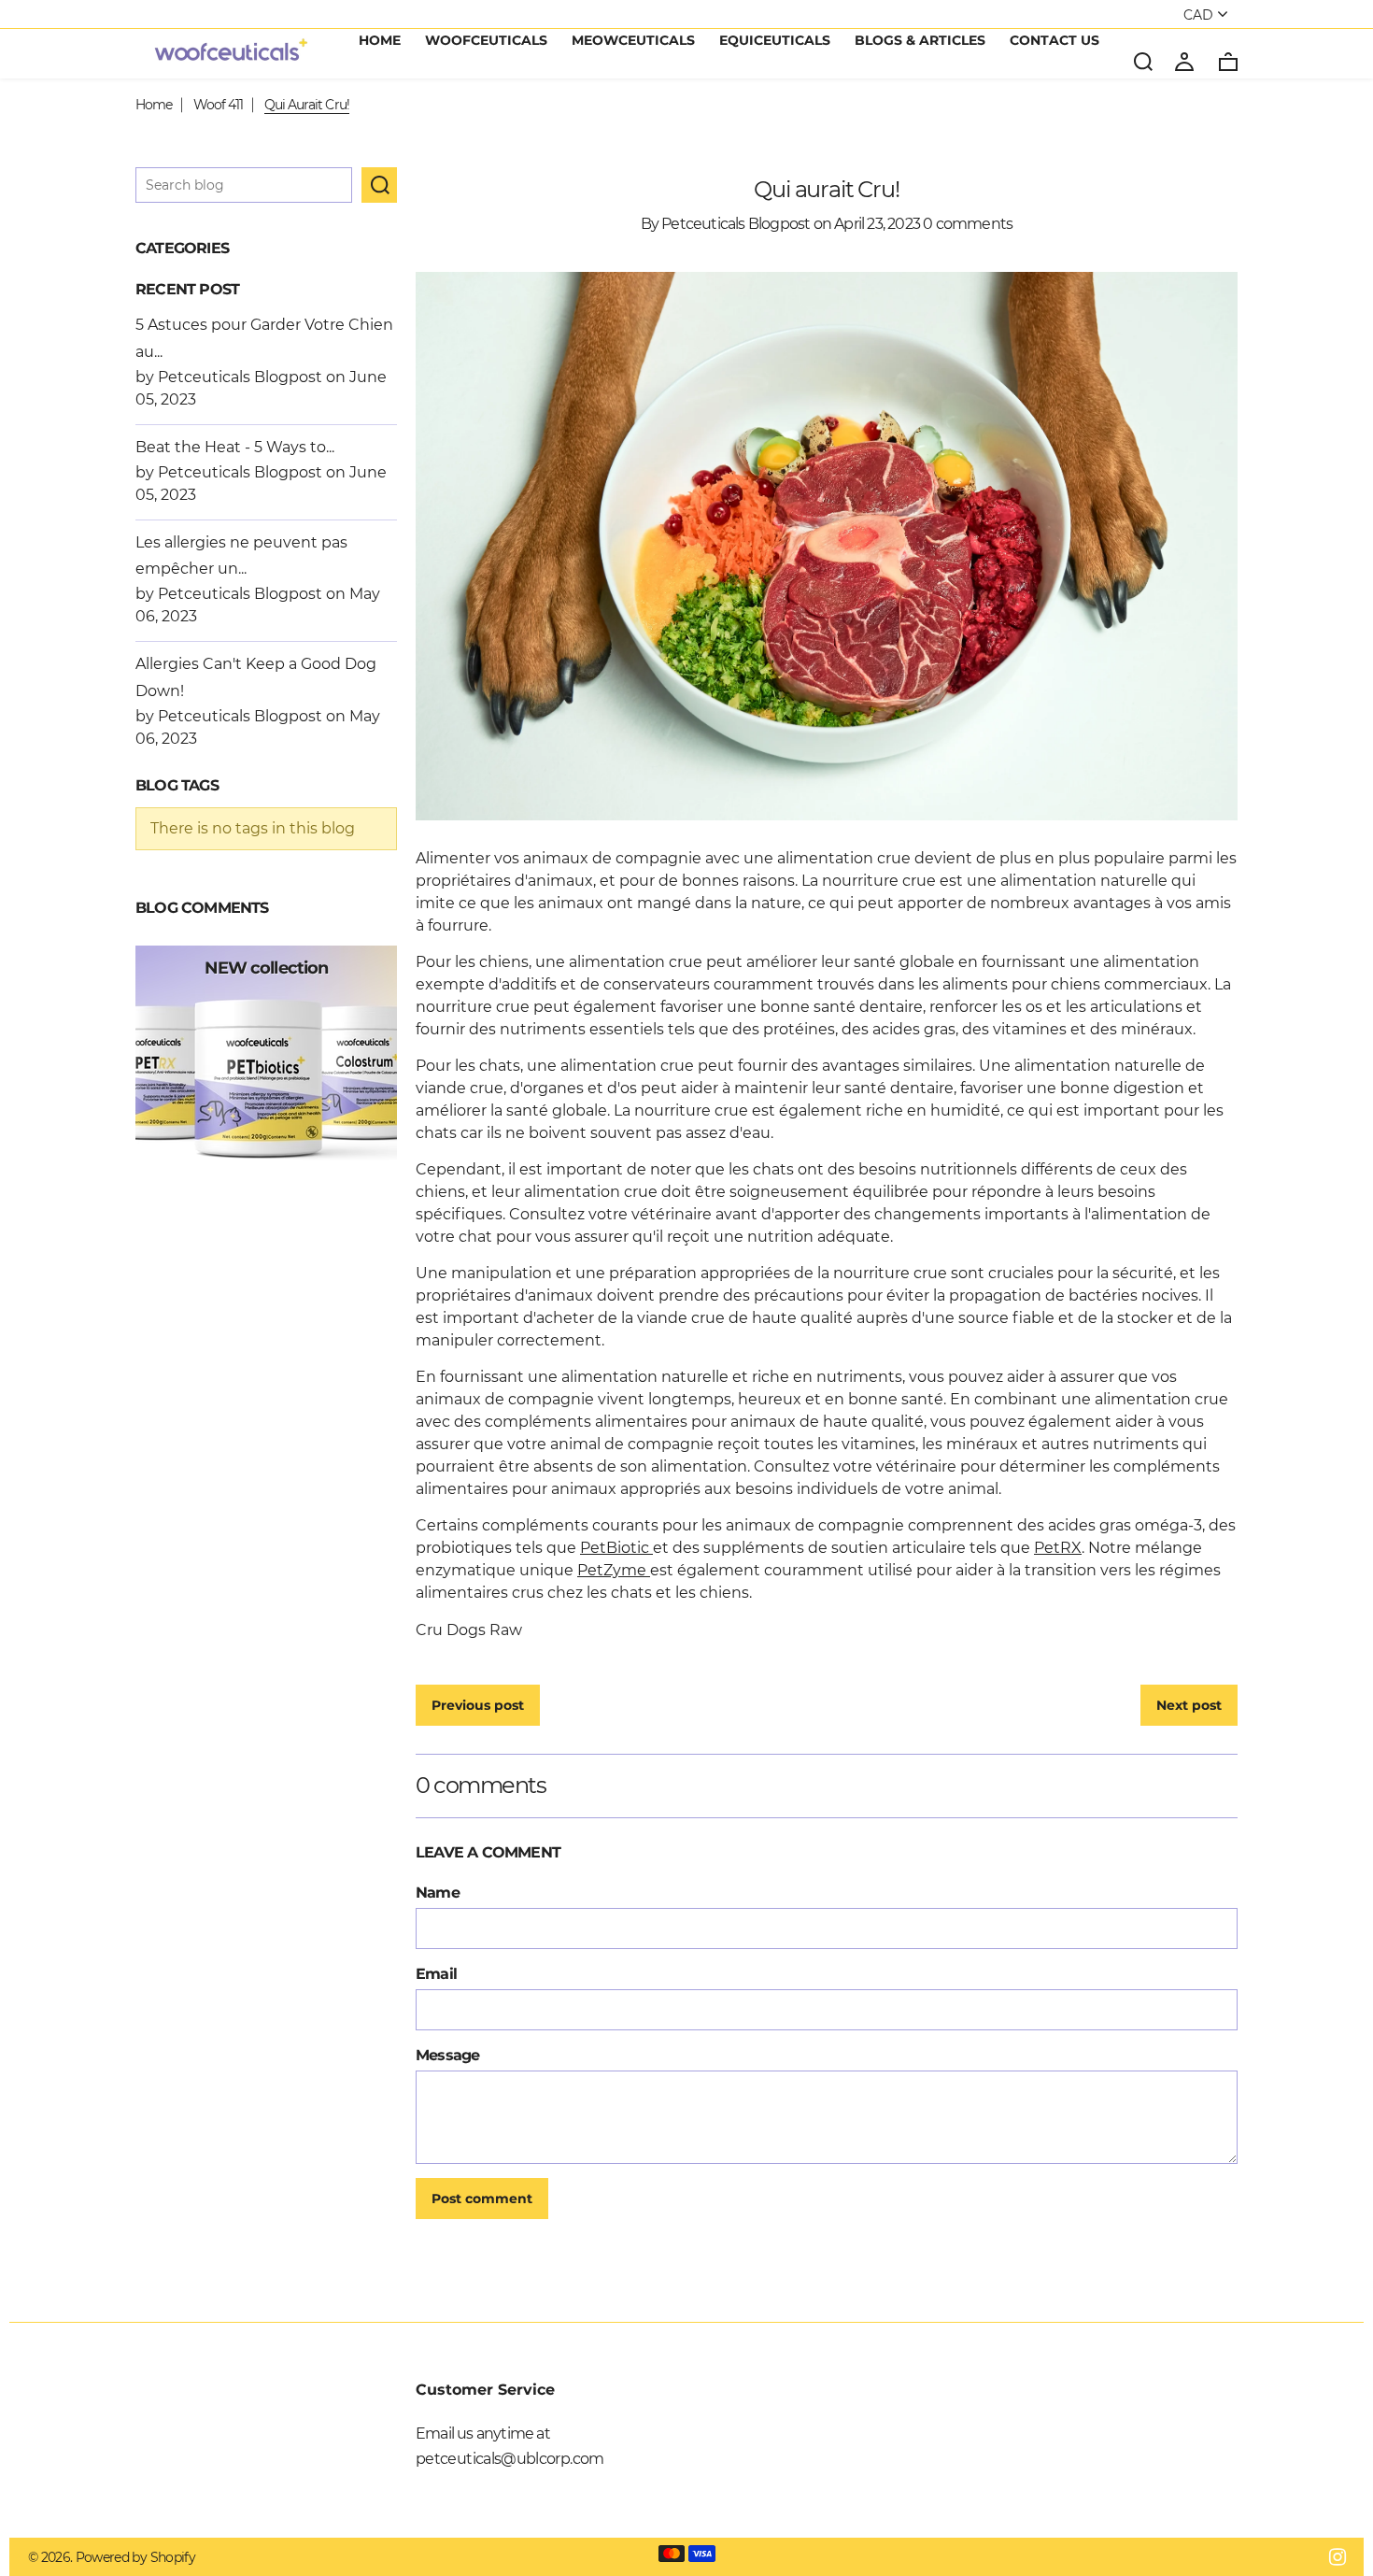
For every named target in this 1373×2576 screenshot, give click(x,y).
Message (447, 2055)
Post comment (482, 2199)
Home (380, 41)
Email (436, 1974)
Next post (1189, 1705)
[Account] (1184, 61)
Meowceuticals (633, 41)
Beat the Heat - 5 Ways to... (235, 447)
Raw (506, 1630)
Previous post (478, 1705)
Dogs (466, 1630)
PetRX (1058, 1548)
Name (438, 1893)
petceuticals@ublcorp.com (510, 2459)
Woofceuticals (486, 41)
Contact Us (1055, 41)
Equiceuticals (775, 41)
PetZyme (614, 1570)
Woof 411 (218, 105)
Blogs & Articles (920, 41)
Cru (429, 1630)
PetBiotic (616, 1548)
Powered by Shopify (135, 2557)
